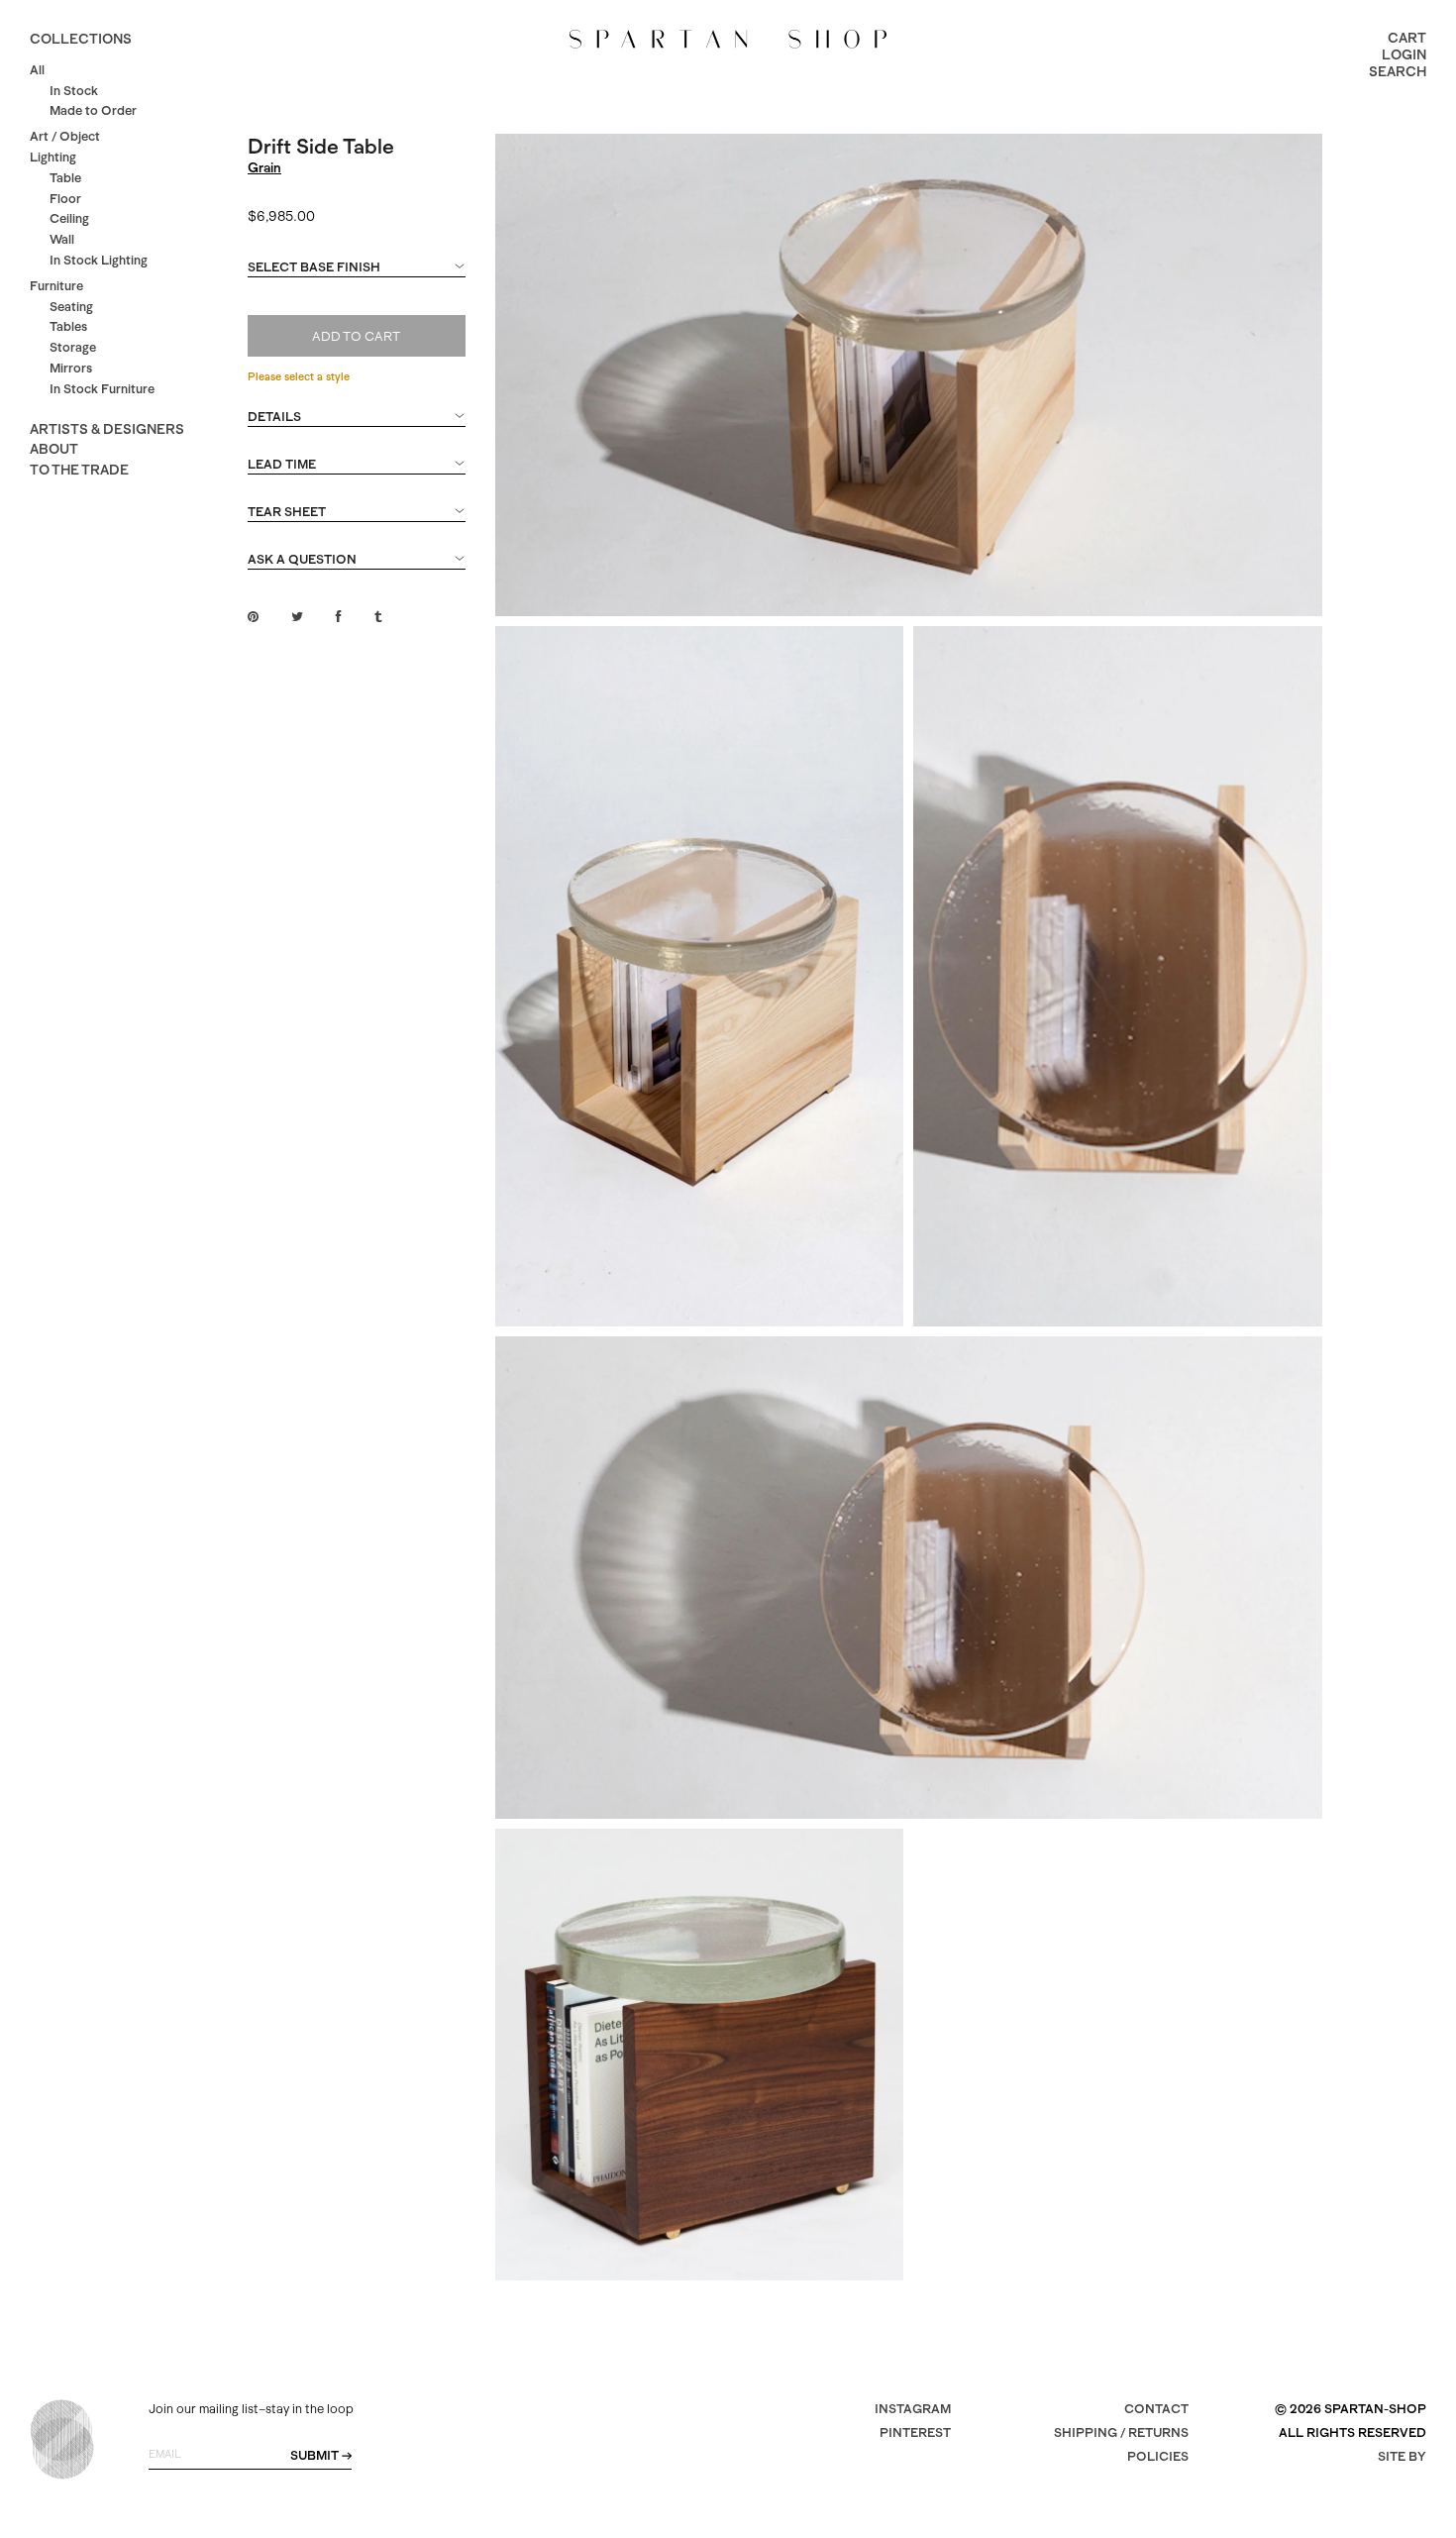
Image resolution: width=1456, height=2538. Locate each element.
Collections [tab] (81, 39)
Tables (68, 326)
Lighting (53, 157)
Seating (71, 307)
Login (1404, 54)
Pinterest (915, 2432)
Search (1398, 71)
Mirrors (71, 368)
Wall (62, 239)
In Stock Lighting (99, 260)
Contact (1156, 2409)
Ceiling (69, 218)
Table (65, 178)
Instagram (913, 2409)
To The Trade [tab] (79, 470)
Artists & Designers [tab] (107, 429)
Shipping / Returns (1121, 2432)
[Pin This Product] (253, 617)
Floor (65, 199)
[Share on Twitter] (297, 617)
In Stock (74, 91)
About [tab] (54, 449)
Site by (1402, 2456)
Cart (1407, 38)
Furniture (56, 286)
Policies (1158, 2456)
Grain (264, 167)
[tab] (357, 276)
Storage (73, 347)
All (37, 70)
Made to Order (93, 110)
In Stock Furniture (102, 389)
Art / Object (65, 136)
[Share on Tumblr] (378, 617)
